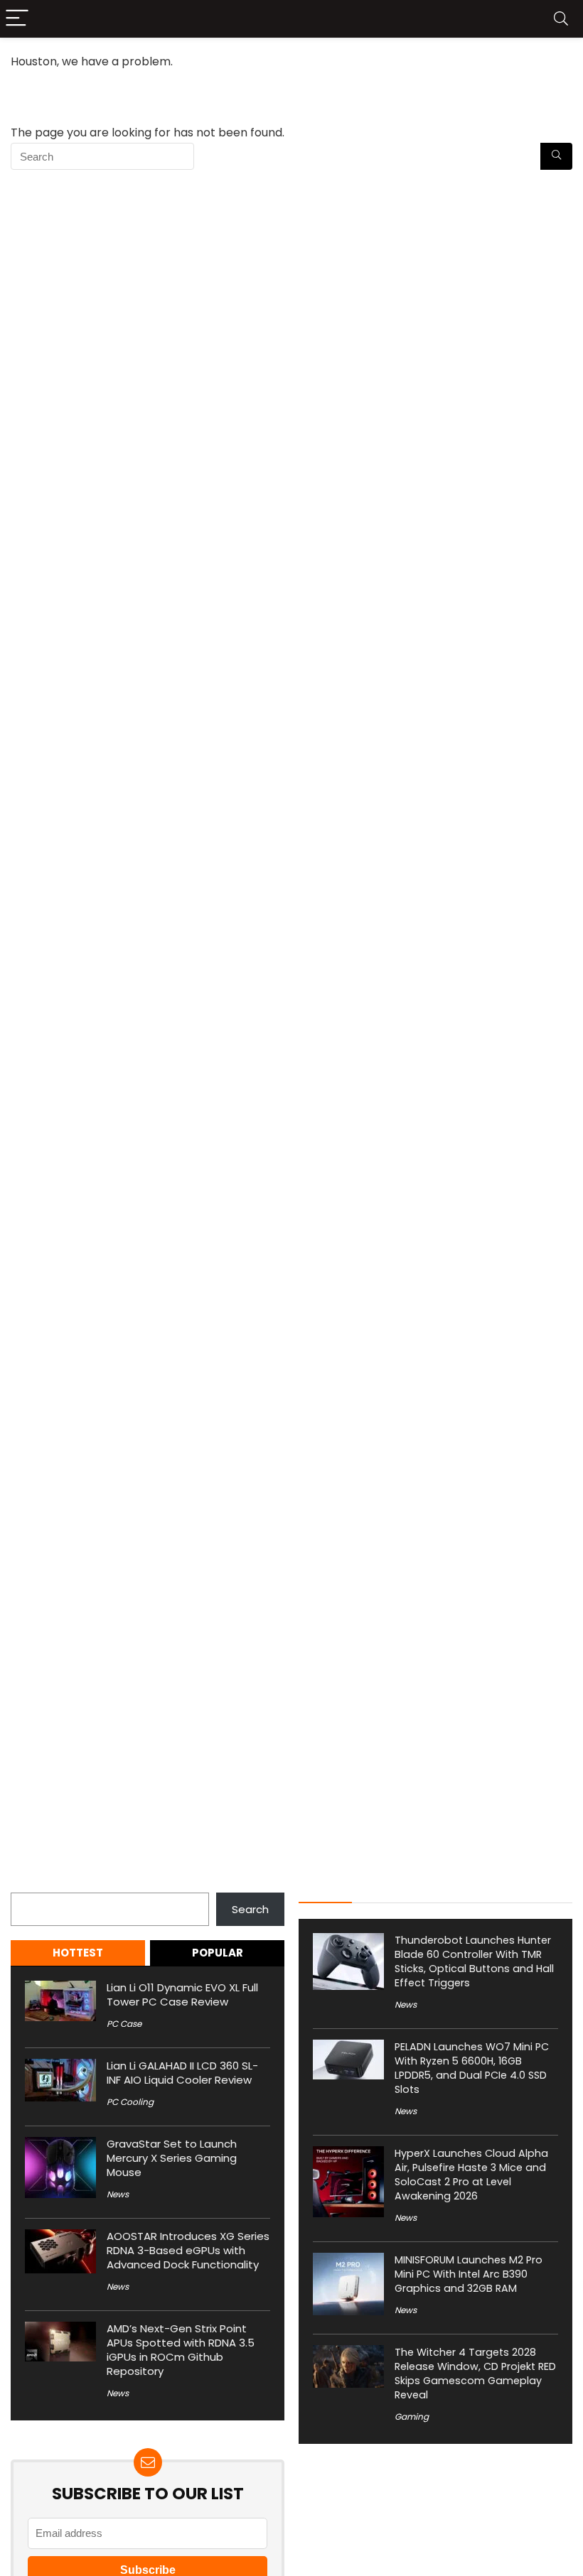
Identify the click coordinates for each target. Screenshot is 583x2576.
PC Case (124, 2024)
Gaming (412, 2417)
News (118, 2194)
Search (29, 1884)
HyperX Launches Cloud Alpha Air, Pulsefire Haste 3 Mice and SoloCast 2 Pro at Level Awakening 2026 (471, 2175)
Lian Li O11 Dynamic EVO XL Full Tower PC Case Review (182, 1995)
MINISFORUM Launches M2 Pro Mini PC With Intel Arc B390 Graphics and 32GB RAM (469, 2274)
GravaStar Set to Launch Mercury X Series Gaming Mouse (172, 2158)
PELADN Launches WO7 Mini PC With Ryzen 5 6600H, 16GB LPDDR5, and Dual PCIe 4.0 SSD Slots (472, 2068)
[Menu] (17, 19)
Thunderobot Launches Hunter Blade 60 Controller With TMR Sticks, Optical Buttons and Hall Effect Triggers (474, 1961)
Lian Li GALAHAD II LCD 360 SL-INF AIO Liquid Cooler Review (182, 2073)
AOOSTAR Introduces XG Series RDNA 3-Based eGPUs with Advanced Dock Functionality (188, 2250)
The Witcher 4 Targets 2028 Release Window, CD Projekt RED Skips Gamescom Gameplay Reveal (475, 2374)
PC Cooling (130, 2102)
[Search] (561, 19)
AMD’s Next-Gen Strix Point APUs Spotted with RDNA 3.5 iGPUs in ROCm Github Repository (181, 2350)
